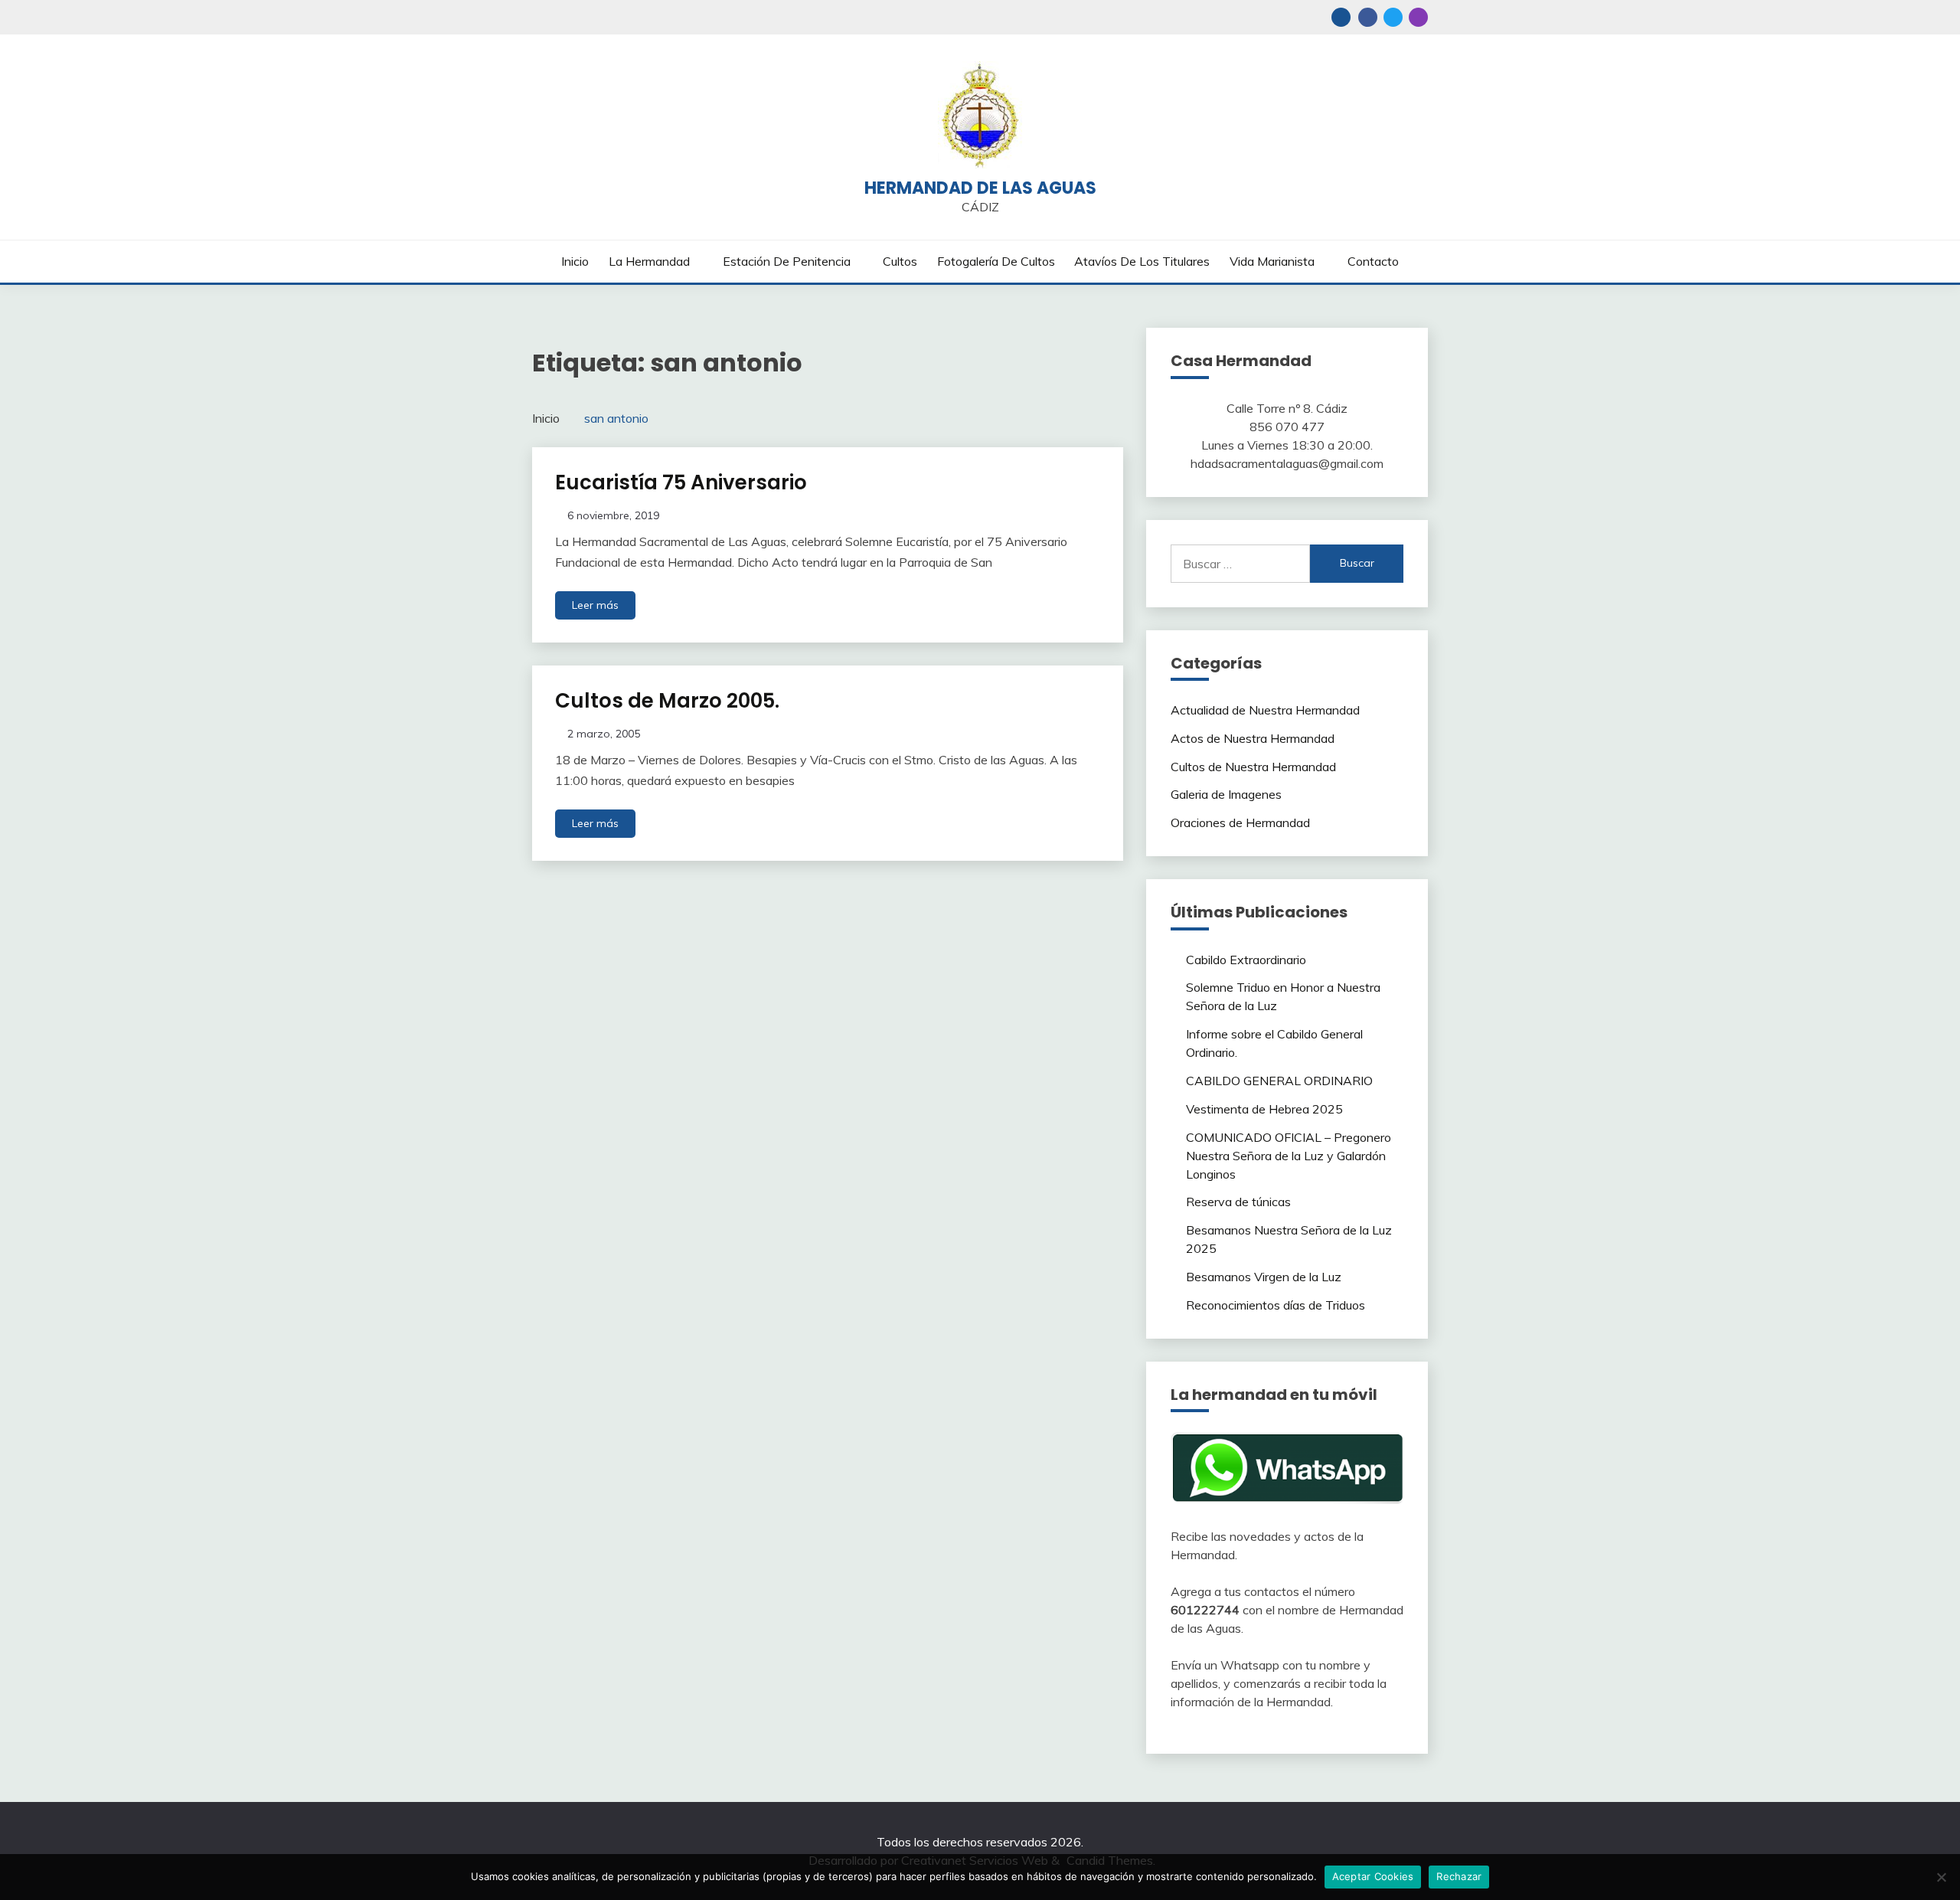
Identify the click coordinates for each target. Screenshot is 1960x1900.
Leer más (595, 605)
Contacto (1373, 261)
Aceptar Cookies (1373, 1876)
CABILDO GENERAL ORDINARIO (1279, 1081)
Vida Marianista (1272, 261)
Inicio (575, 261)
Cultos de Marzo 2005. (667, 701)
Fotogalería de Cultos (996, 261)
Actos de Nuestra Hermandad (1253, 738)
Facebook (1368, 17)
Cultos (900, 261)
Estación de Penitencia (787, 261)
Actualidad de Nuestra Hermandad (1265, 710)
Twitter (1393, 17)
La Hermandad (649, 261)
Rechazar (1459, 1876)
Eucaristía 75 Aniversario (681, 482)
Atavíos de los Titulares (1142, 261)
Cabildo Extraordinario (1246, 960)
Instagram (1418, 17)
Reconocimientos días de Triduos (1276, 1305)
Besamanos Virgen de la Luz (1264, 1277)
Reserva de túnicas (1238, 1202)
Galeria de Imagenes (1226, 794)
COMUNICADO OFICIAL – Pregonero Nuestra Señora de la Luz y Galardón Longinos (1289, 1156)
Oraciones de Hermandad (1240, 822)
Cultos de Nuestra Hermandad (1253, 767)
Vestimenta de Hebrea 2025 (1264, 1109)
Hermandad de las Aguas (980, 188)
